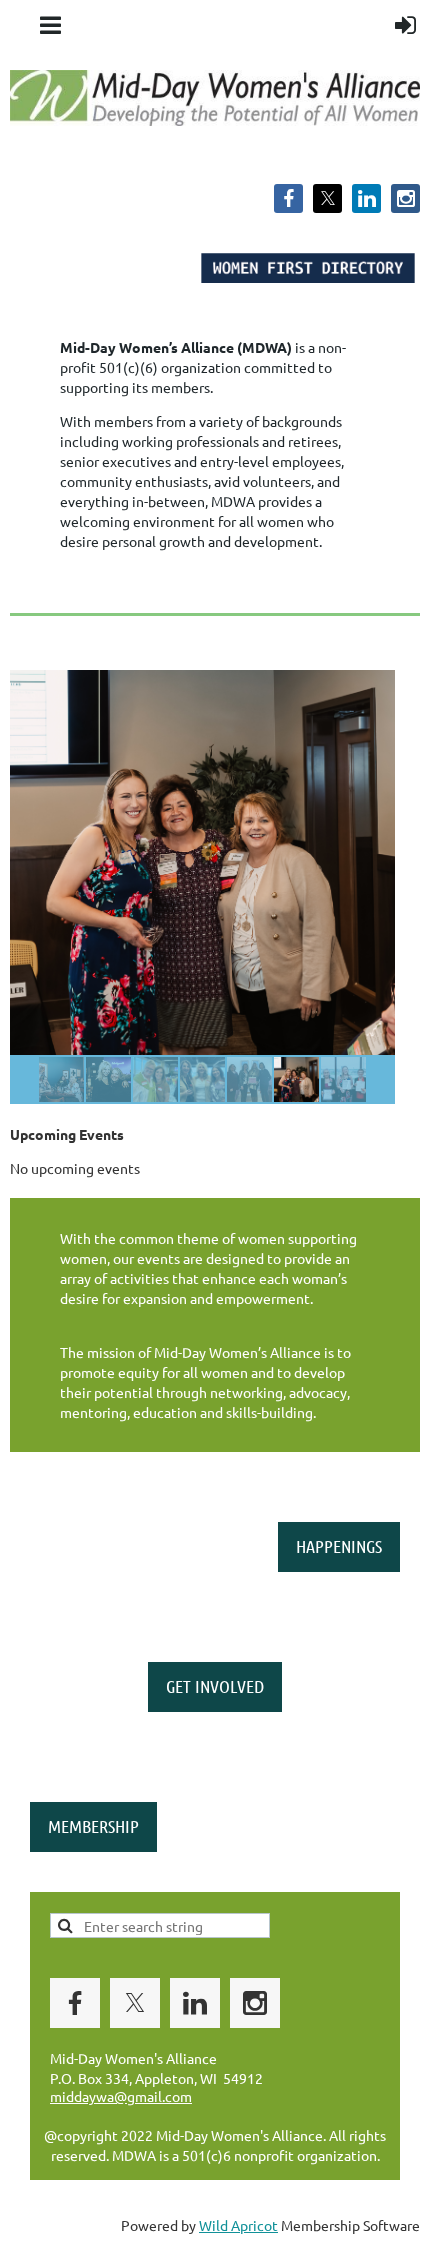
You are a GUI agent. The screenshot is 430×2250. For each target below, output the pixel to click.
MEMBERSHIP (93, 1826)
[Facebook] (288, 198)
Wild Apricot (238, 2225)
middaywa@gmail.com (121, 2096)
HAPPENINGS (339, 1546)
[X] (327, 198)
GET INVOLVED (215, 1686)
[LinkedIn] (366, 198)
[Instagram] (405, 198)
